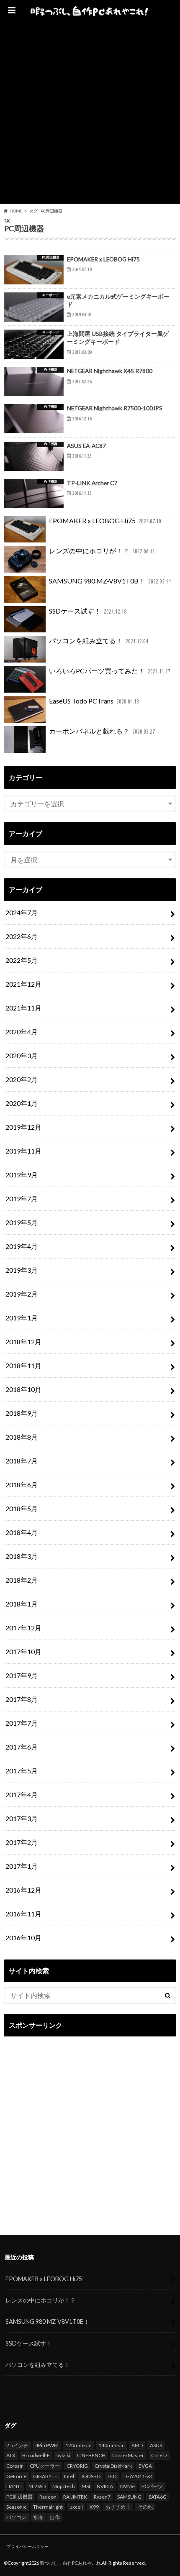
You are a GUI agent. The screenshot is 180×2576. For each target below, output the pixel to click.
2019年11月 (23, 1151)
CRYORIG (77, 2466)
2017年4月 (22, 1795)
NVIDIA (105, 2486)
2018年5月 (22, 1508)
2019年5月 (22, 1222)
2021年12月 (23, 984)
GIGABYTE (45, 2476)
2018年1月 (22, 1604)
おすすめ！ (118, 2507)
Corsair (15, 2466)
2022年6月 (22, 936)
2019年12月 (23, 1127)
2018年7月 (22, 1461)
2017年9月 (22, 1675)
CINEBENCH (91, 2455)
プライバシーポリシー (28, 2546)
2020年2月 (22, 1079)
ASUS (156, 2445)
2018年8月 (22, 1437)
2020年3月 (22, 1055)
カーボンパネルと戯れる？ (102, 731)
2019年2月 (22, 1294)
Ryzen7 (102, 2497)
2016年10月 (23, 1938)
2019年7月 (22, 1198)
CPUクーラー (45, 2466)
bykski (63, 2455)
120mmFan (78, 2445)
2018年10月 (23, 1389)
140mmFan (112, 2445)
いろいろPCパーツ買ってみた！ (110, 671)
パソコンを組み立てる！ (99, 641)
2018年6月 (22, 1485)
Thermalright (48, 2507)
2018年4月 (22, 1532)
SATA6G (158, 2497)
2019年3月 (22, 1270)
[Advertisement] (90, 114)
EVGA (145, 2466)
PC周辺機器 (19, 2497)
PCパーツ (152, 2486)
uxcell (76, 2507)
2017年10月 (23, 1651)
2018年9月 (22, 1413)
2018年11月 (23, 1365)
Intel (69, 2476)
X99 (94, 2507)
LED (112, 2476)
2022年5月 (22, 960)
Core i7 (159, 2455)
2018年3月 (22, 1556)
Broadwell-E (36, 2455)
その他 (145, 2507)
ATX (11, 2455)
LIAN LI (14, 2486)
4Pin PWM (47, 2445)
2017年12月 (23, 1628)
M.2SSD (37, 2486)
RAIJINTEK (75, 2497)
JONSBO (91, 2476)
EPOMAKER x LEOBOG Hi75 (105, 521)
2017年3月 (22, 1818)
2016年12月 (23, 1890)
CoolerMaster (128, 2455)
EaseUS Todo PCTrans (94, 701)
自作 (55, 2517)
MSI (86, 2486)
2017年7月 (22, 1723)
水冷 (38, 2517)
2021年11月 (23, 1008)
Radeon (48, 2497)
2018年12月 (23, 1342)
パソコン (16, 2517)
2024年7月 (22, 912)
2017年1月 (22, 1866)
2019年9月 (22, 1175)
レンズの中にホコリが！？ (102, 551)
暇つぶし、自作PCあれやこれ (70, 2563)
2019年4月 (22, 1246)
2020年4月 (22, 1032)
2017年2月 (22, 1842)
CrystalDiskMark (113, 2466)
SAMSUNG (129, 2497)
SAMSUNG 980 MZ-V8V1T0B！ (110, 581)
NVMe (127, 2486)
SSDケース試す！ (88, 611)
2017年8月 (22, 1699)
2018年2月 (22, 1580)
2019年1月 (22, 1318)
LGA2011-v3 (138, 2476)
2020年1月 (22, 1103)
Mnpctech (64, 2486)
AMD (137, 2445)
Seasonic (16, 2507)
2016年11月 (23, 1914)
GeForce (16, 2476)
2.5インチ (17, 2445)
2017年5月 (22, 1771)
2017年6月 (22, 1747)
